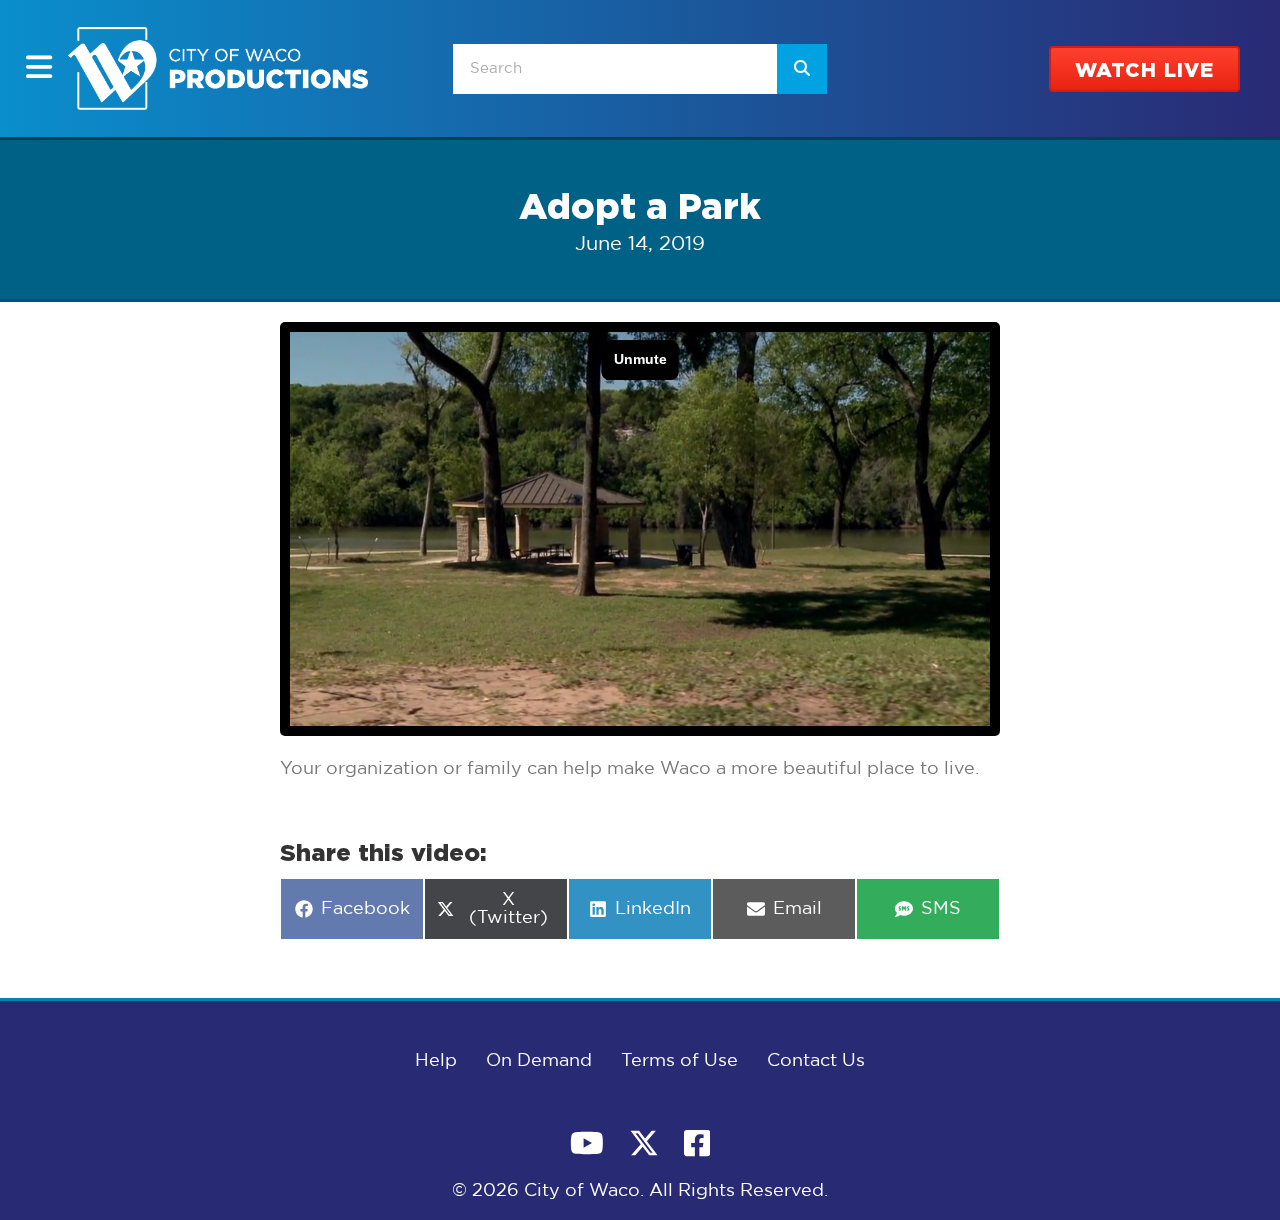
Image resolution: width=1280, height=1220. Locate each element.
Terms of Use (679, 1061)
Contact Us (816, 1061)
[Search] (802, 69)
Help (436, 1061)
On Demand (539, 1061)
